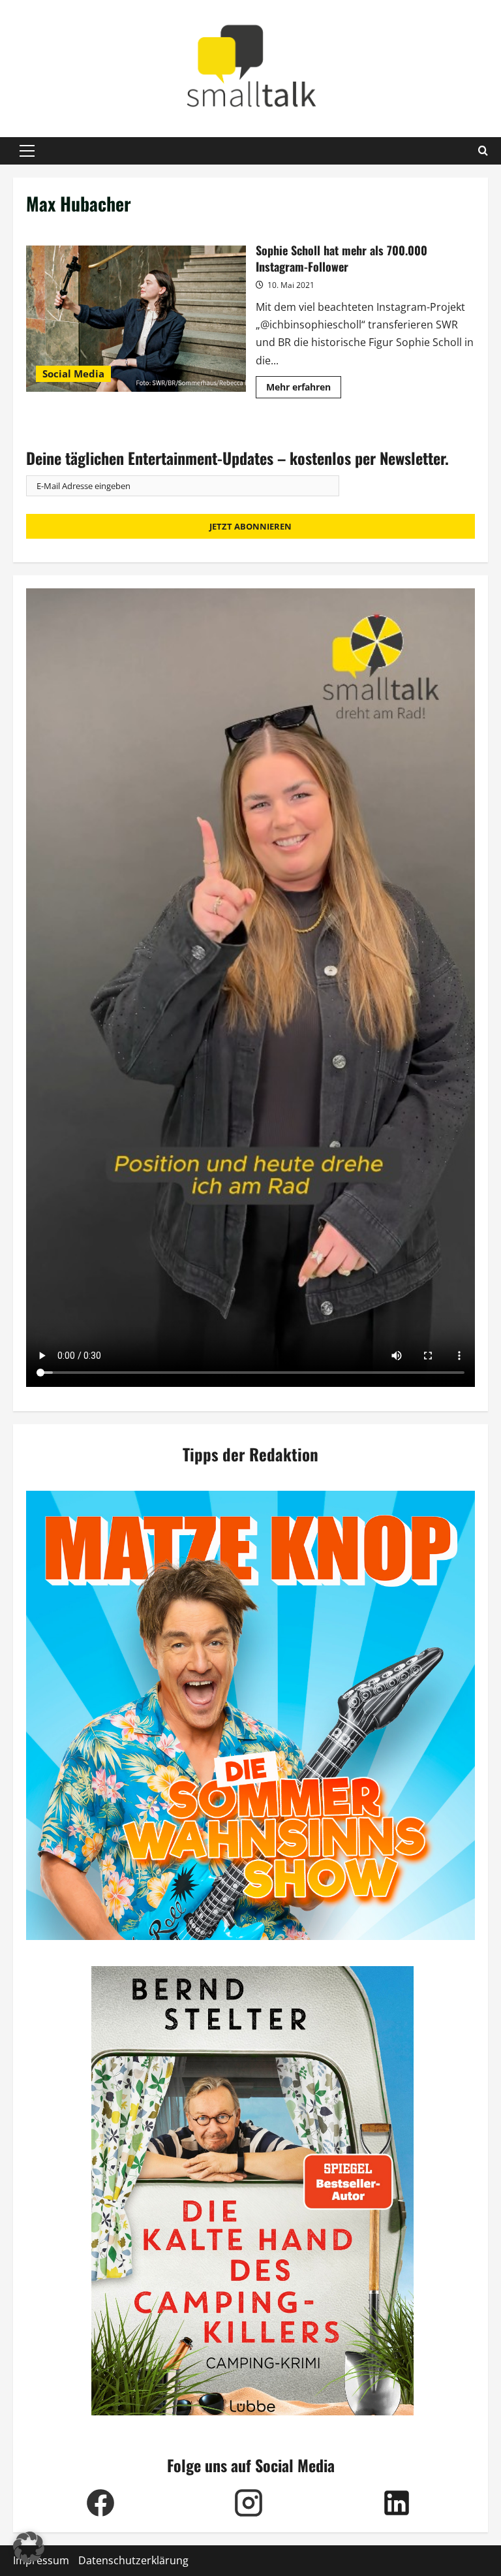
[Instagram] (248, 2503)
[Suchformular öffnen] (483, 151)
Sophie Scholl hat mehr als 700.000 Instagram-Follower (136, 319)
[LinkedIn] (396, 2503)
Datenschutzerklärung (133, 2560)
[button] (27, 151)
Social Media (73, 374)
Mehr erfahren (304, 389)
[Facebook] (100, 2503)
